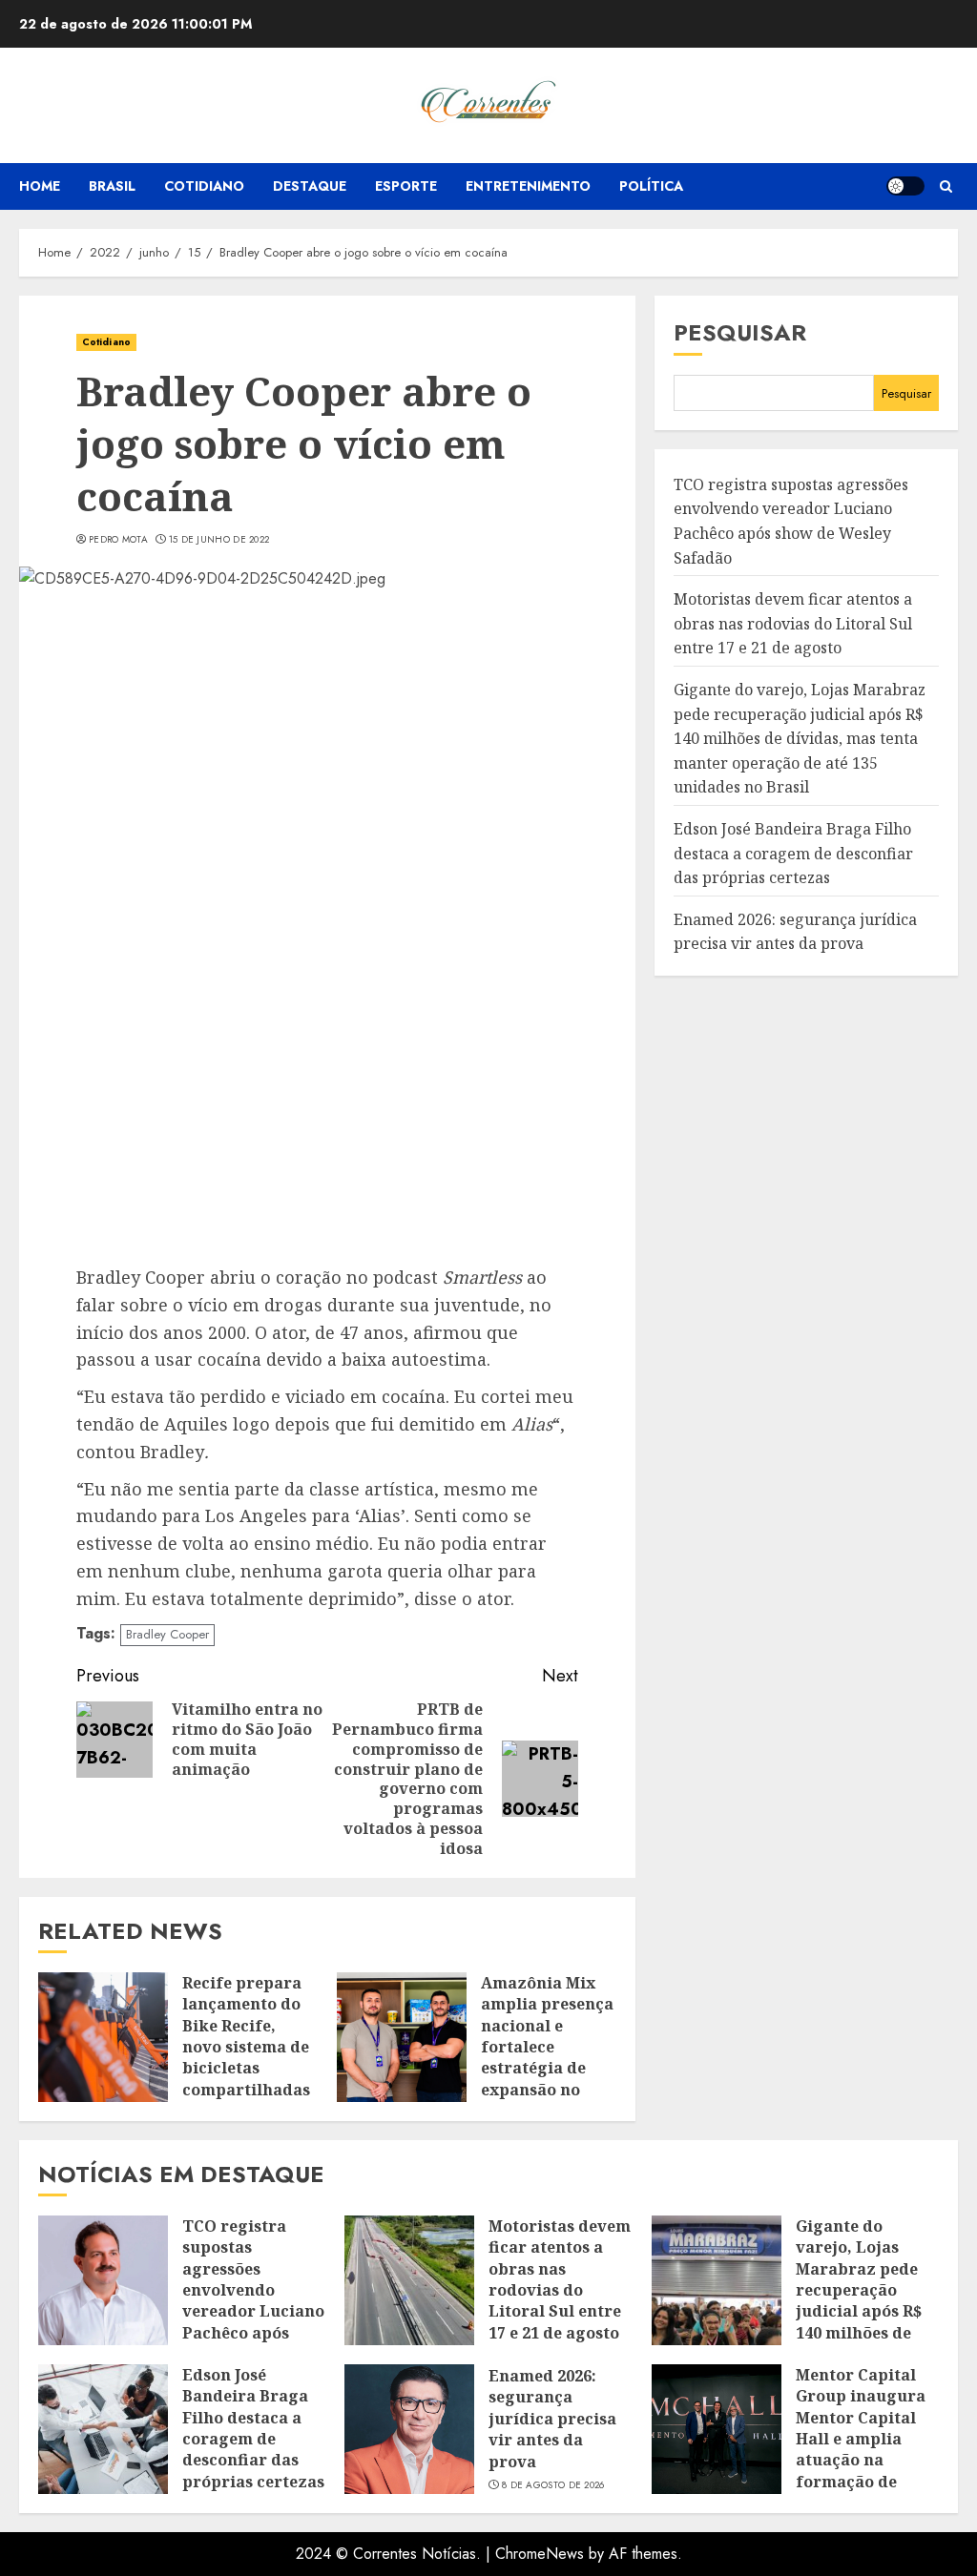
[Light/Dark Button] (905, 186)
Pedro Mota (118, 540)
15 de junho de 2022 (219, 540)
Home (40, 186)
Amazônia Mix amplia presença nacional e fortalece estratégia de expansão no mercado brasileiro (547, 2058)
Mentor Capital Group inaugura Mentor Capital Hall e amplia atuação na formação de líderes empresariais (861, 2450)
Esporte (406, 186)
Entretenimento (528, 186)
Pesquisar (740, 332)
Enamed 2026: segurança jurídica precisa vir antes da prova (552, 2419)
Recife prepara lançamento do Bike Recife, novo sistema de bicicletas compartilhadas (246, 2036)
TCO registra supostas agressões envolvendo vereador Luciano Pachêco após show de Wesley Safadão (253, 2301)
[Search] (946, 186)
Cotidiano (204, 186)
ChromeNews (540, 2554)
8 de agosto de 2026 (553, 2485)
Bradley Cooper (167, 1634)
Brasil (112, 186)
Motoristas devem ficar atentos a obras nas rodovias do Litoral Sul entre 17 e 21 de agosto (793, 623)
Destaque (310, 186)
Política (651, 186)
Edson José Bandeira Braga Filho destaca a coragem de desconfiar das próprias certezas (793, 853)
